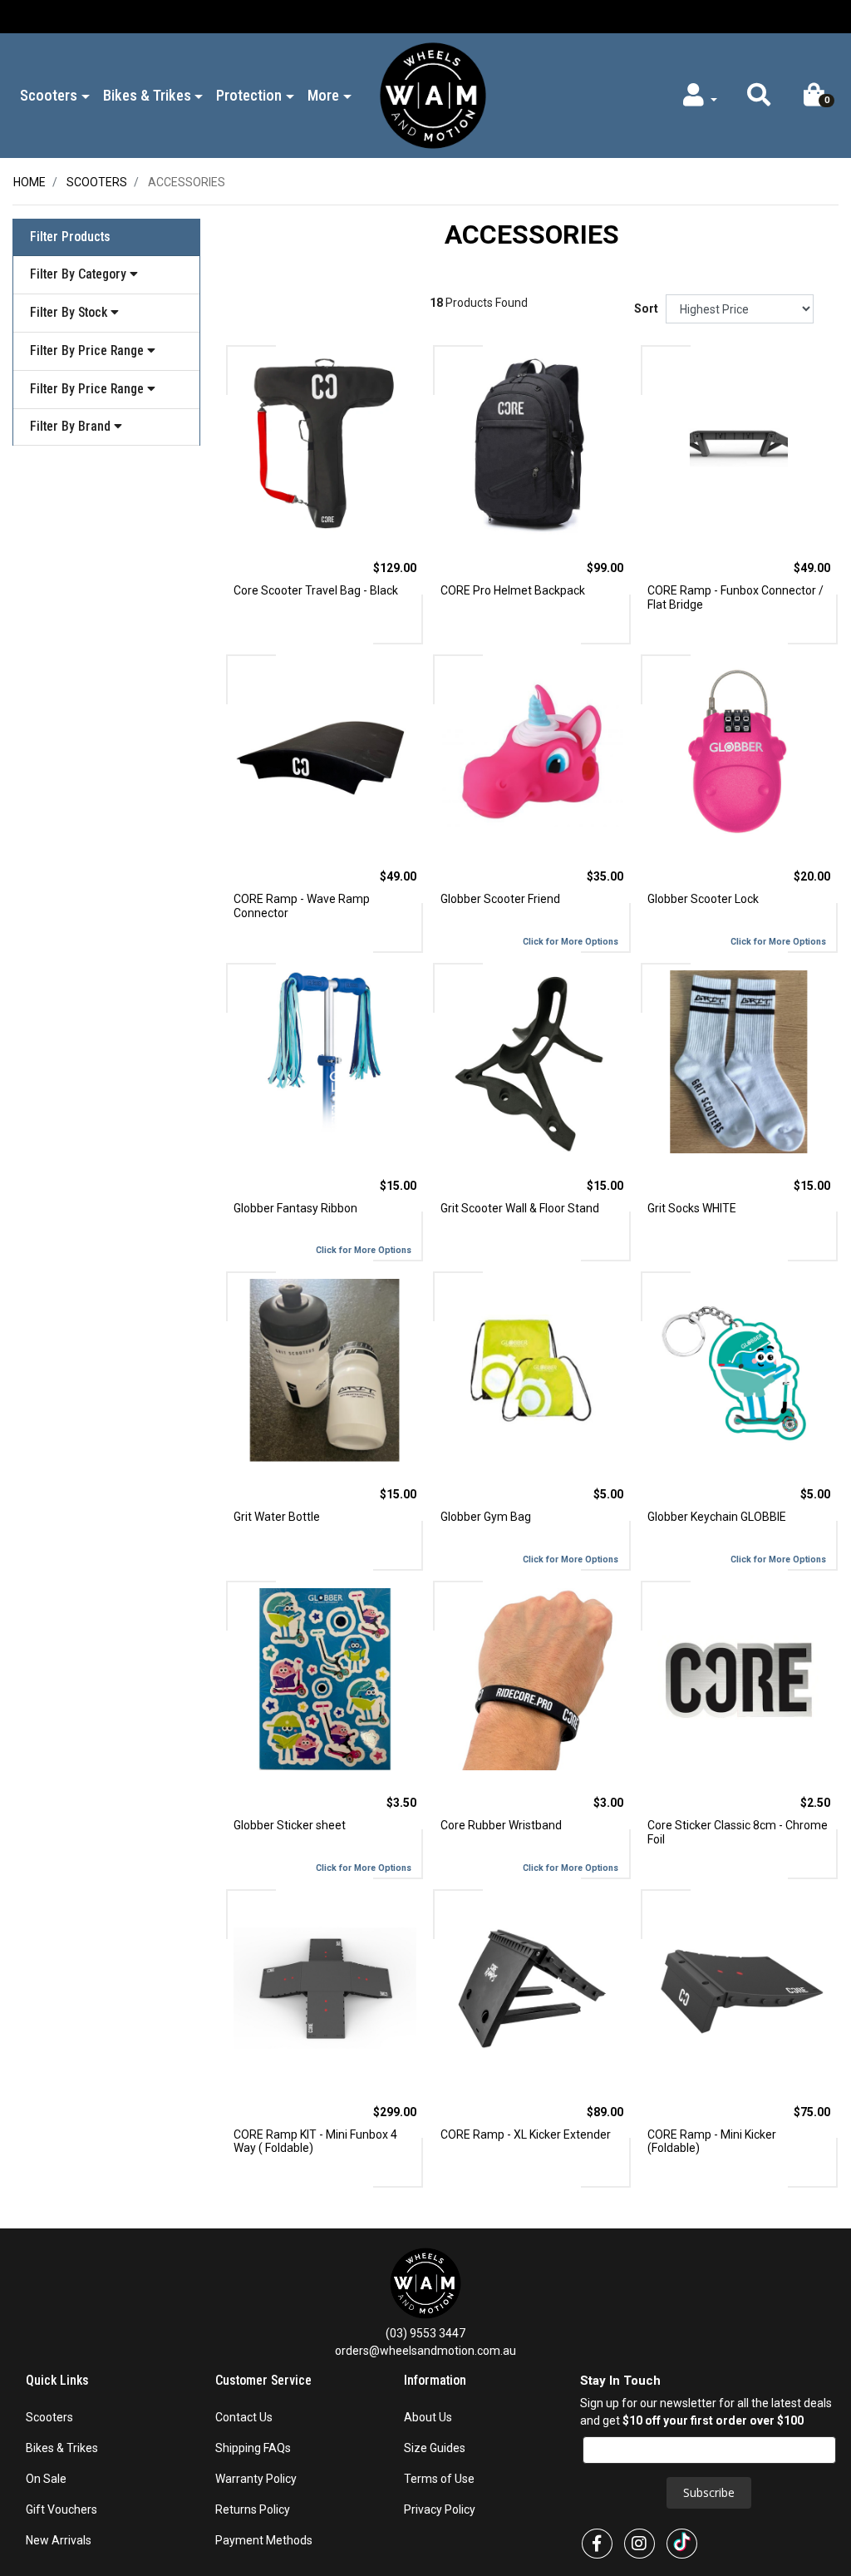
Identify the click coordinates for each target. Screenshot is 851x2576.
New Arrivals (59, 2540)
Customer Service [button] (265, 2381)
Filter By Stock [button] (70, 312)
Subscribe (709, 2492)
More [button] (323, 95)
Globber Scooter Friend (500, 899)
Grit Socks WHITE (692, 1208)
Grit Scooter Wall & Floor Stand (520, 1208)
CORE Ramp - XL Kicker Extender (526, 2134)
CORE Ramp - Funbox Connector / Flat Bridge (735, 597)
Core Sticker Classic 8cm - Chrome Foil (738, 1832)
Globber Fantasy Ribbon (295, 1208)
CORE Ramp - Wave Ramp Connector (302, 906)
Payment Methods (264, 2540)
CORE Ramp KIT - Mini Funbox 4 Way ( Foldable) (315, 2142)
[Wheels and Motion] (433, 95)
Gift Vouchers (61, 2509)
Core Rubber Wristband (501, 1825)
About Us (428, 2417)
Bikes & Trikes (62, 2448)
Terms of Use (439, 2479)
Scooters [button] (49, 95)
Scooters (49, 2417)
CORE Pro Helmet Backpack (513, 590)
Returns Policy (253, 2509)
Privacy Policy (440, 2509)
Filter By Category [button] (80, 274)
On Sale (46, 2479)
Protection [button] (249, 95)
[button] (758, 99)
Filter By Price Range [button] (89, 350)
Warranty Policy (256, 2479)
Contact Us (244, 2417)
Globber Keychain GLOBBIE (717, 1517)
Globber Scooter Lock (703, 899)
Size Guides (435, 2448)
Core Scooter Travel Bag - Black (316, 590)
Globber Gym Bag (486, 1517)
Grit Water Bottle (277, 1517)
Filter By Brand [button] (72, 427)
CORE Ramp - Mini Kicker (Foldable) (712, 2142)
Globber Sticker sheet (290, 1825)
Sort (646, 308)
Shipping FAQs (253, 2448)
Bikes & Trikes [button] (147, 95)
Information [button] (437, 2381)
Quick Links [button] (59, 2381)
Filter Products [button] (70, 237)
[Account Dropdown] (699, 99)
